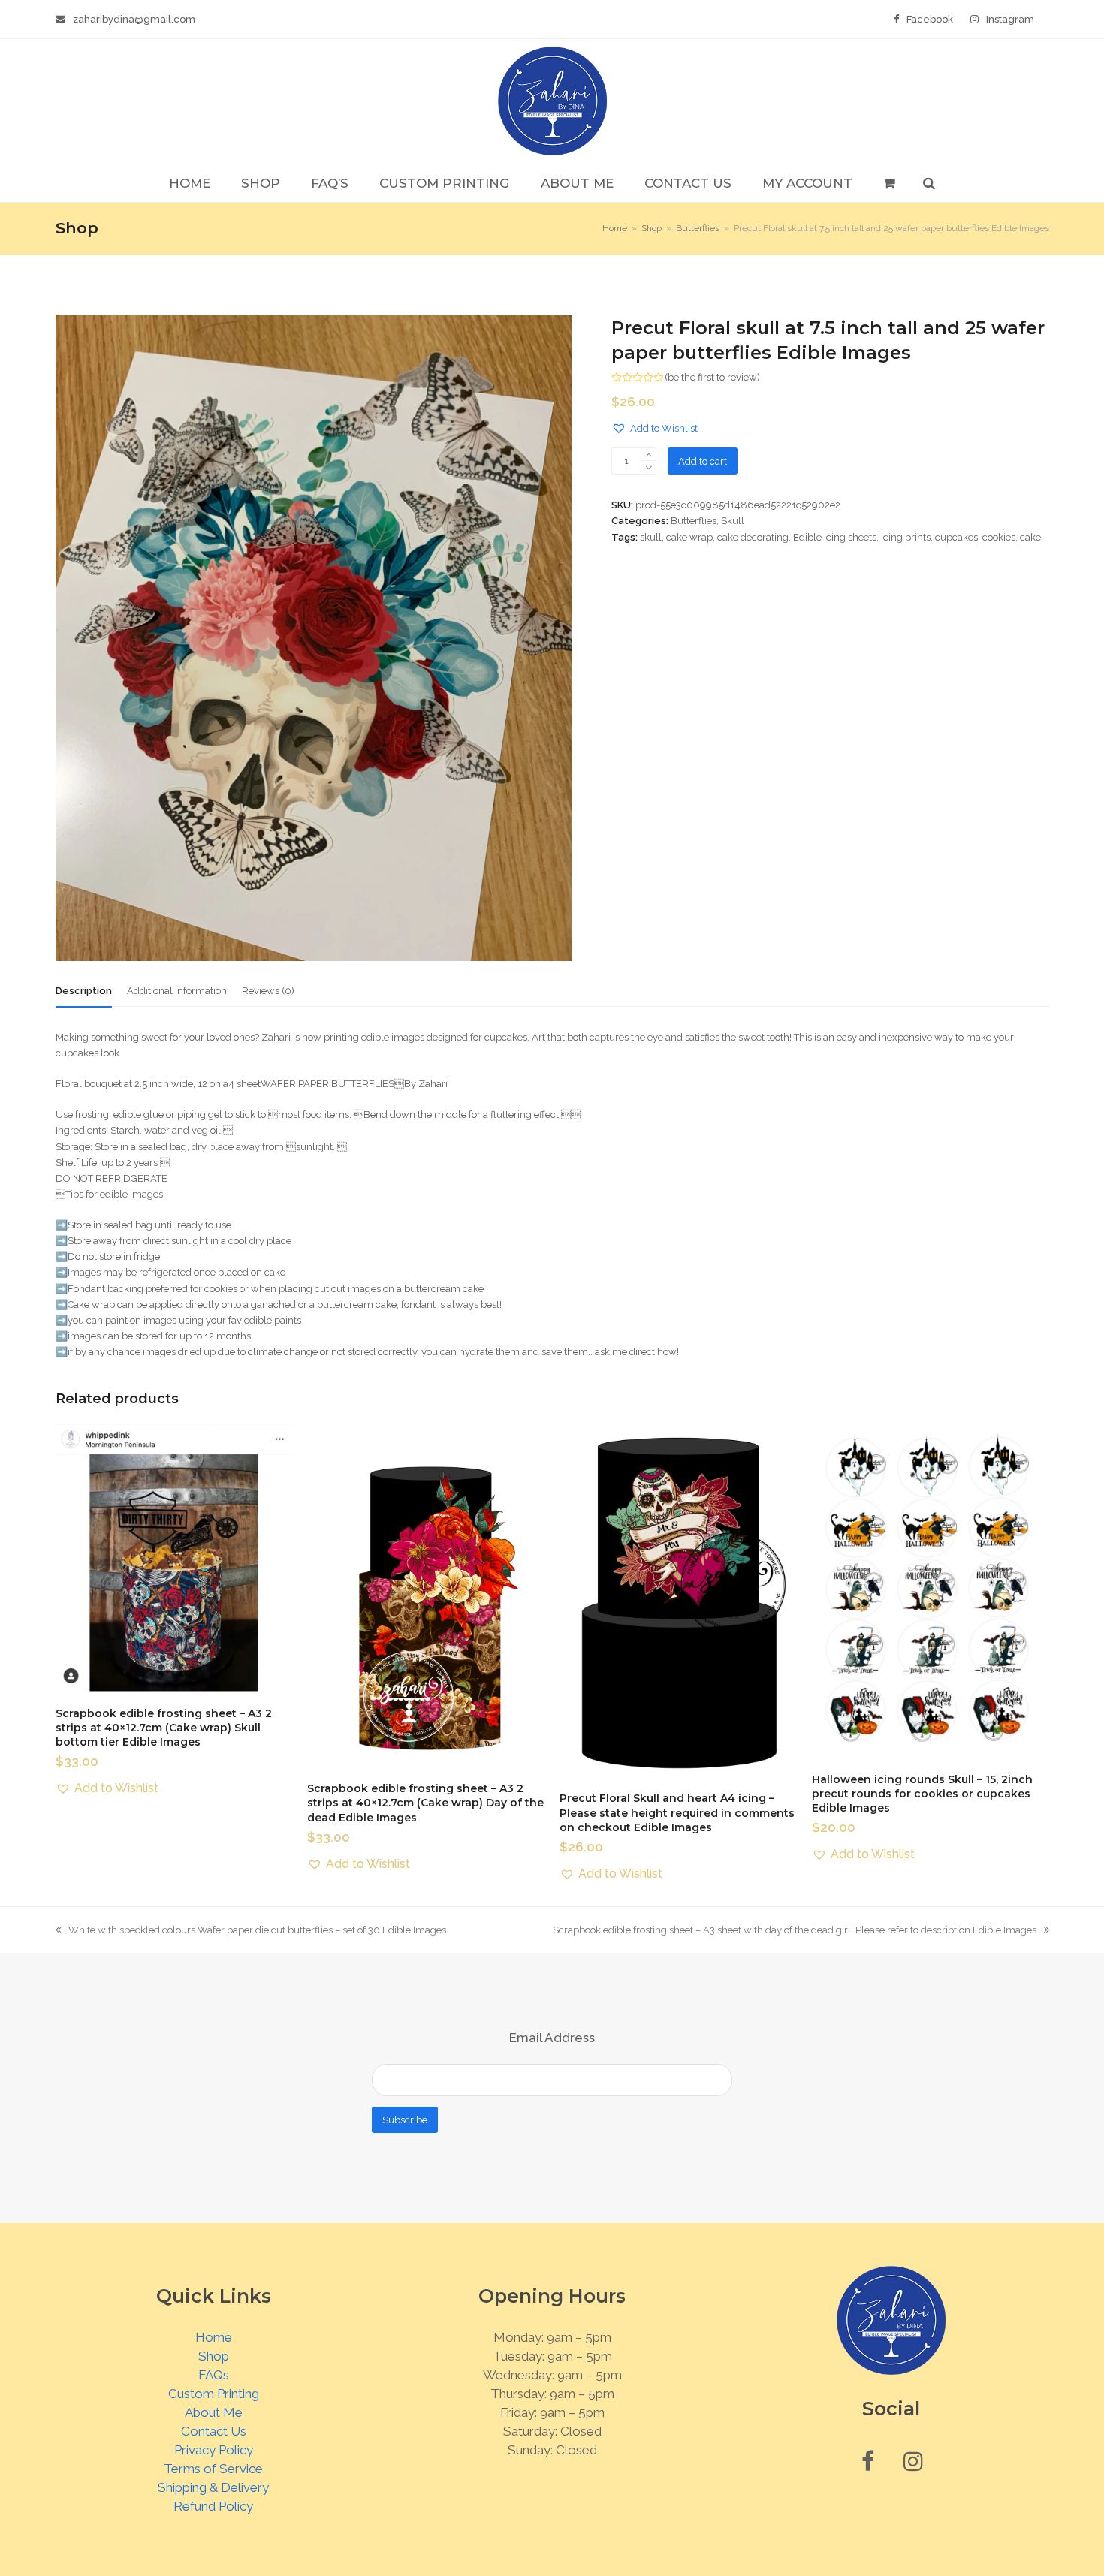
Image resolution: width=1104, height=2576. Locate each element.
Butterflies (694, 521)
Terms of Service (213, 2469)
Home (214, 2337)
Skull (733, 521)
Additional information (177, 991)
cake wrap (689, 537)
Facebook (930, 19)
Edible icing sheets (835, 537)
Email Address (552, 2038)
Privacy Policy (214, 2450)
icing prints (906, 537)
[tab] (84, 991)
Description (84, 991)
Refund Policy (213, 2506)
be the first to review (712, 377)
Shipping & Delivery (213, 2487)
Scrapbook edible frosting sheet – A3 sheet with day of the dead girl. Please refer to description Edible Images (795, 1931)
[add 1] (649, 455)
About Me (214, 2412)
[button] (889, 183)
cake (1030, 537)
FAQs (214, 2375)
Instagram (1010, 19)
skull (651, 537)
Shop (214, 2356)
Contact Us (214, 2431)
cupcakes (956, 537)
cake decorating (753, 537)
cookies (999, 537)
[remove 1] (649, 467)
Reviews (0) (268, 991)
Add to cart (703, 461)
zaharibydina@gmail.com (134, 19)
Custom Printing (214, 2394)
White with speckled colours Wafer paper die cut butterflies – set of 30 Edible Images (251, 1931)
